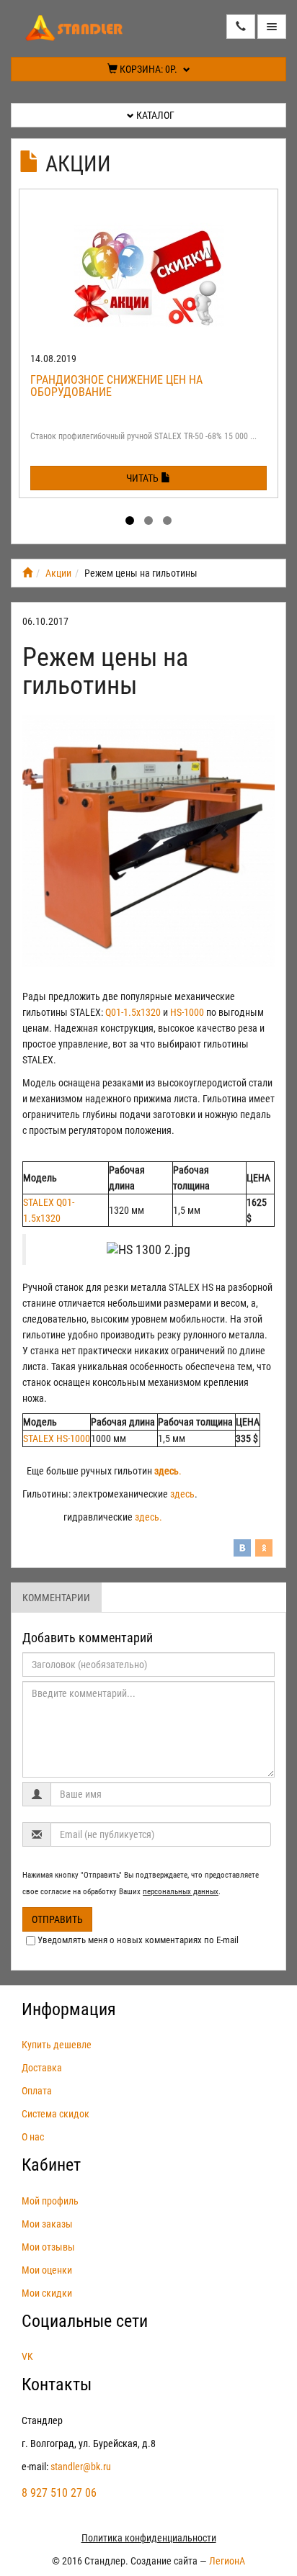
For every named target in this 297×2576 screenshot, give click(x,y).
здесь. (148, 1517)
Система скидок (56, 2114)
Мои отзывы (48, 2247)
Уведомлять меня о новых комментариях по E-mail (138, 1940)
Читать (143, 478)
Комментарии (56, 1598)
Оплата (37, 2091)
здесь (182, 1494)
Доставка (42, 2068)
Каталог (154, 115)
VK (27, 2356)
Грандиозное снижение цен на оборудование (116, 386)
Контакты (57, 2384)
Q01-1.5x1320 (133, 1012)
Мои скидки (47, 2293)
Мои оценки (47, 2270)
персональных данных (181, 1892)
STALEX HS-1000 (57, 1438)
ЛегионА (227, 2561)
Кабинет (51, 2165)
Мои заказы (47, 2224)
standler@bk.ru (81, 2467)
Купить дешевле (57, 2045)
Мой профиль (50, 2201)
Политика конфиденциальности (149, 2538)
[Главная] (27, 573)
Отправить (57, 1919)
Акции (78, 164)
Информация (69, 2009)
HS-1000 (187, 1012)
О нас (33, 2137)
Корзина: (147, 69)
